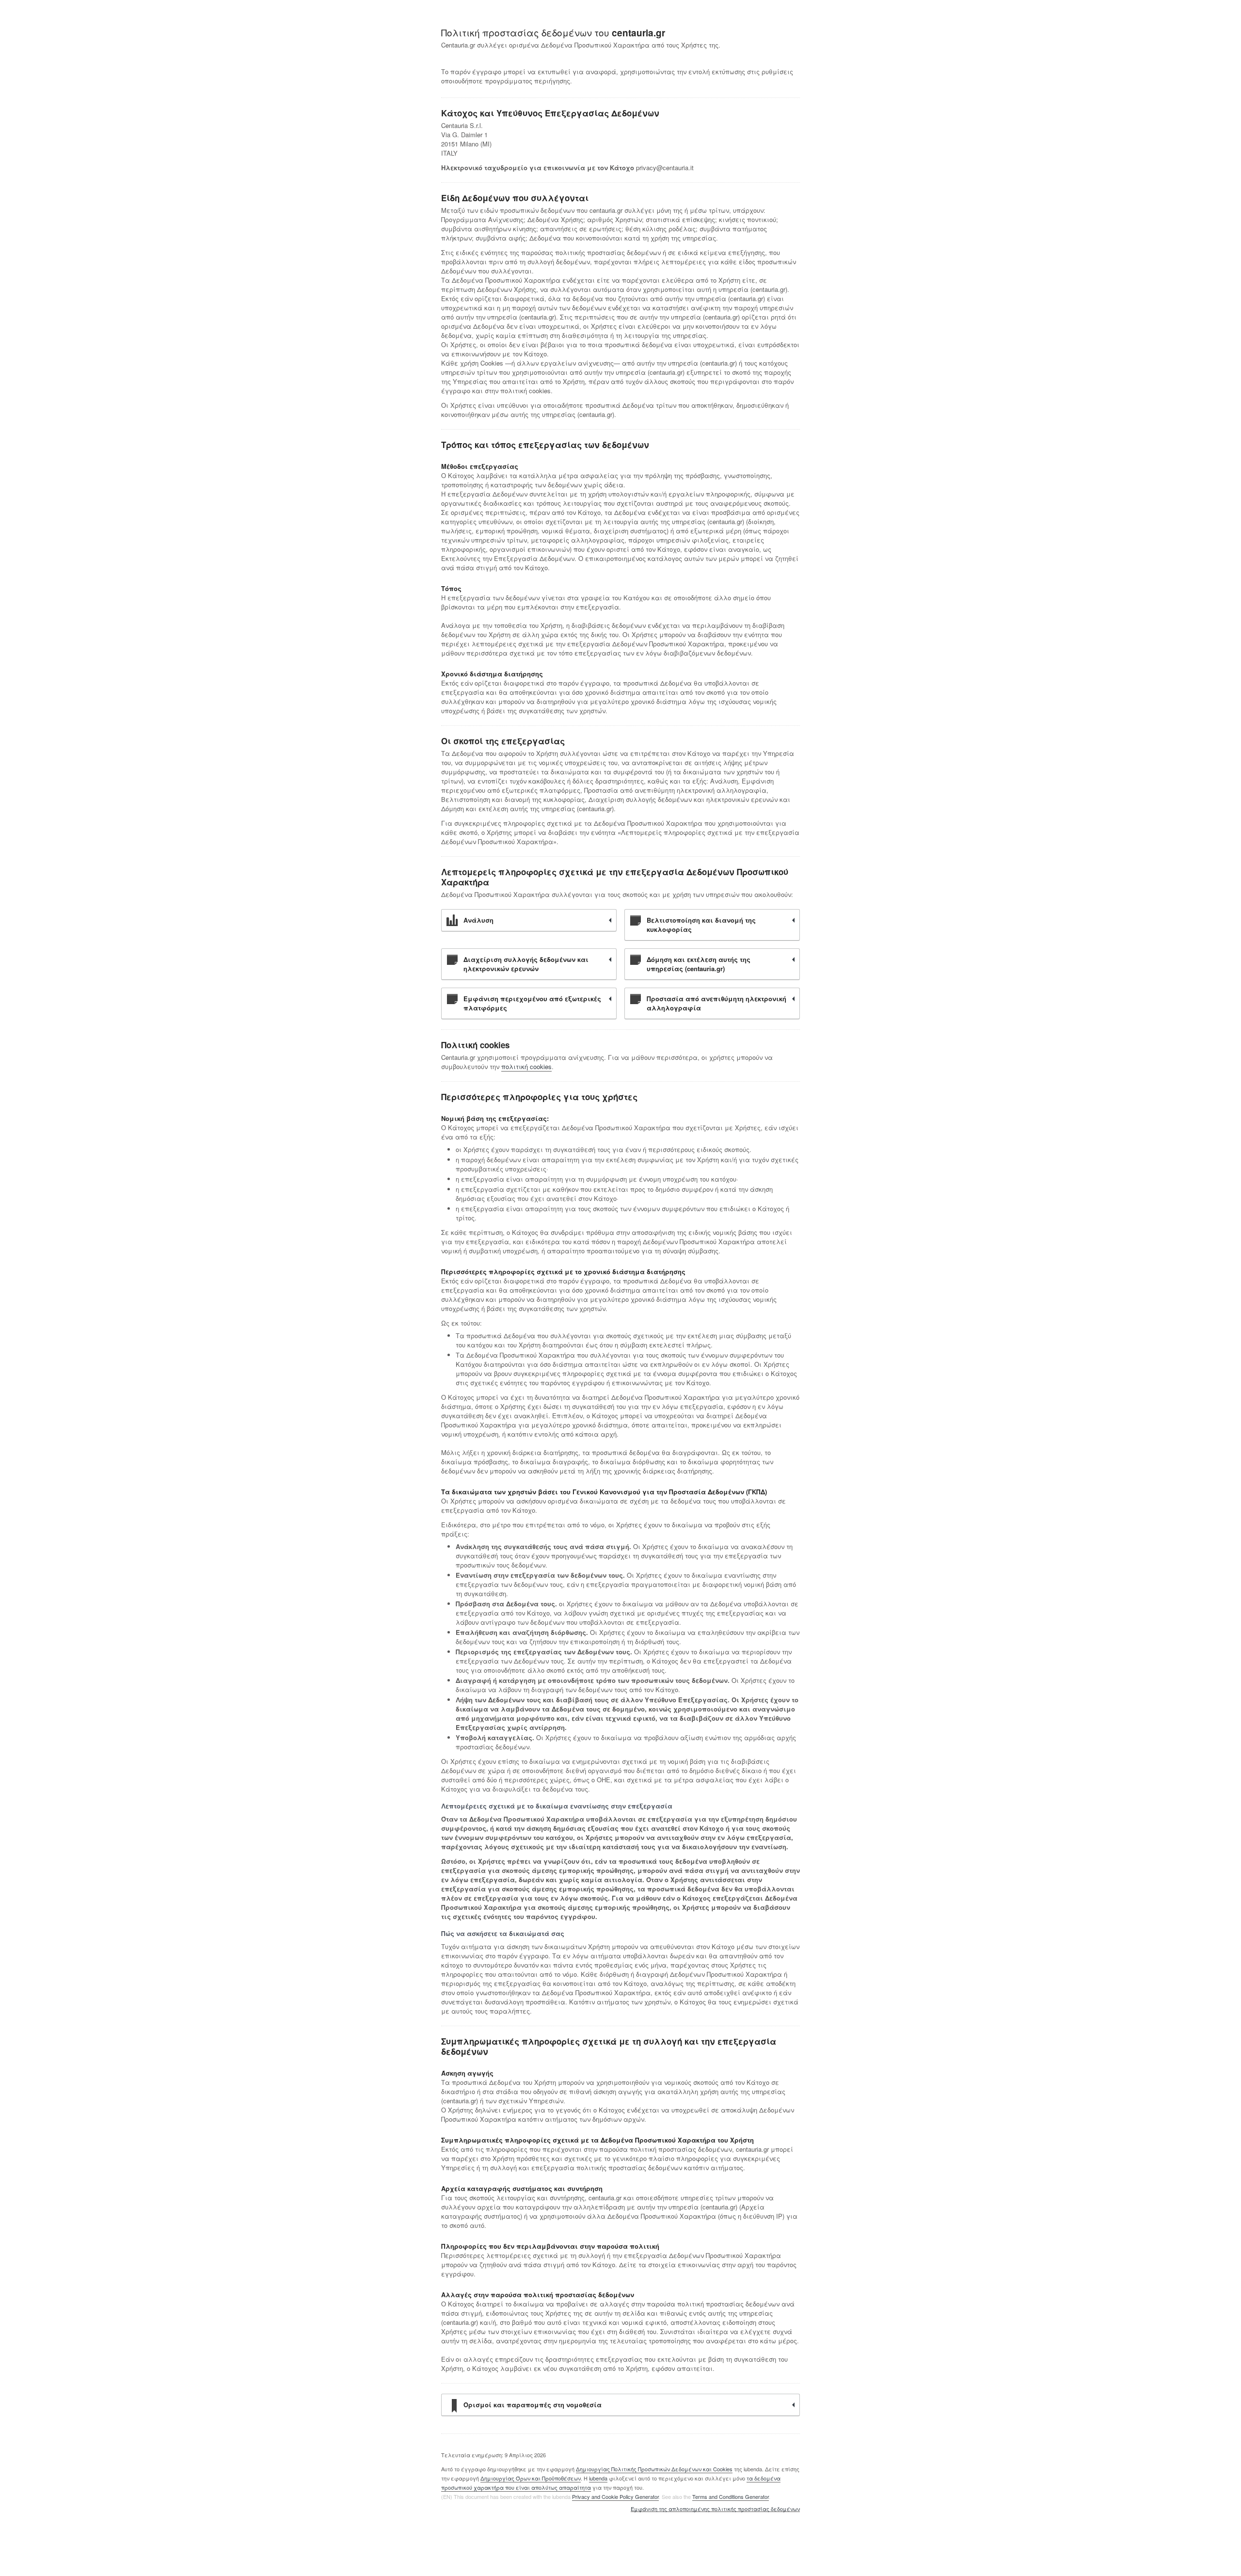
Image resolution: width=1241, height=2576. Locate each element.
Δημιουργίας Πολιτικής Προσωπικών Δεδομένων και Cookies (654, 2469)
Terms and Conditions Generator (731, 2496)
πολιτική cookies (526, 1066)
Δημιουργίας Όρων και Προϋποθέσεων (531, 2478)
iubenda (598, 2478)
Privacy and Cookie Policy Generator (615, 2496)
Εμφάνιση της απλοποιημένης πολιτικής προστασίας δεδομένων (715, 2509)
